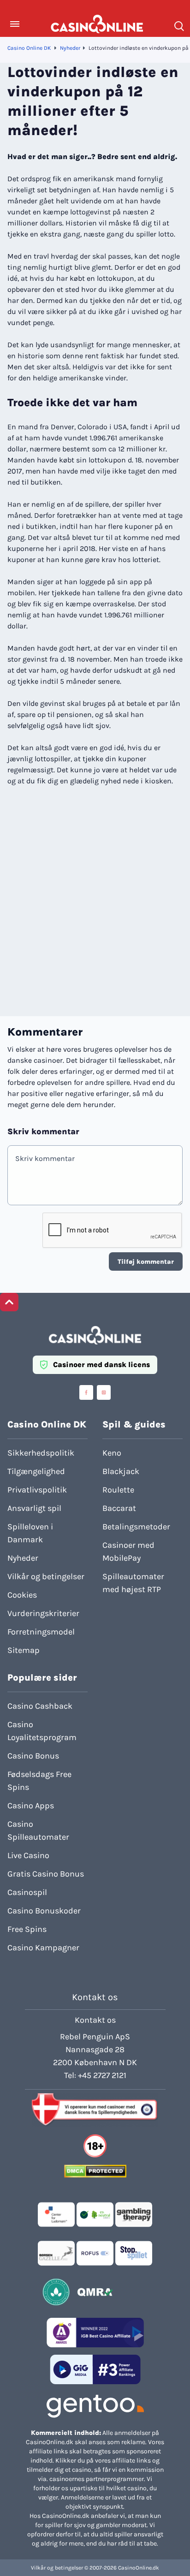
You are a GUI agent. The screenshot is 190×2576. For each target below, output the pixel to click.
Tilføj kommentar (146, 1262)
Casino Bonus (33, 1756)
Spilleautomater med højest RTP (133, 1583)
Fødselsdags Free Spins (39, 1781)
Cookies (22, 1595)
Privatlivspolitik (37, 1490)
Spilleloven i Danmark (30, 1533)
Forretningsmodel (41, 1632)
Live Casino (28, 1855)
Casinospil (27, 1892)
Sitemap (24, 1650)
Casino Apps (31, 1806)
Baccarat (119, 1508)
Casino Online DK (29, 48)
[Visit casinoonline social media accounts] (86, 1392)
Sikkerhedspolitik (41, 1453)
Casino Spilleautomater (38, 1830)
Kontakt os (95, 2020)
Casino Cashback (40, 1706)
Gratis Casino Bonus (46, 1874)
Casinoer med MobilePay (128, 1552)
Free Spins (27, 1929)
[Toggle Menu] (15, 24)
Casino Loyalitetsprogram (42, 1731)
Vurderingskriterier (43, 1613)
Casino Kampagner (43, 1948)
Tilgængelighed (36, 1471)
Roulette (118, 1490)
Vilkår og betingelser (46, 1576)
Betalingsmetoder (136, 1527)
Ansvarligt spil (34, 1508)
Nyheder (70, 48)
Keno (112, 1453)
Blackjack (121, 1471)
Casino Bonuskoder (44, 1911)
